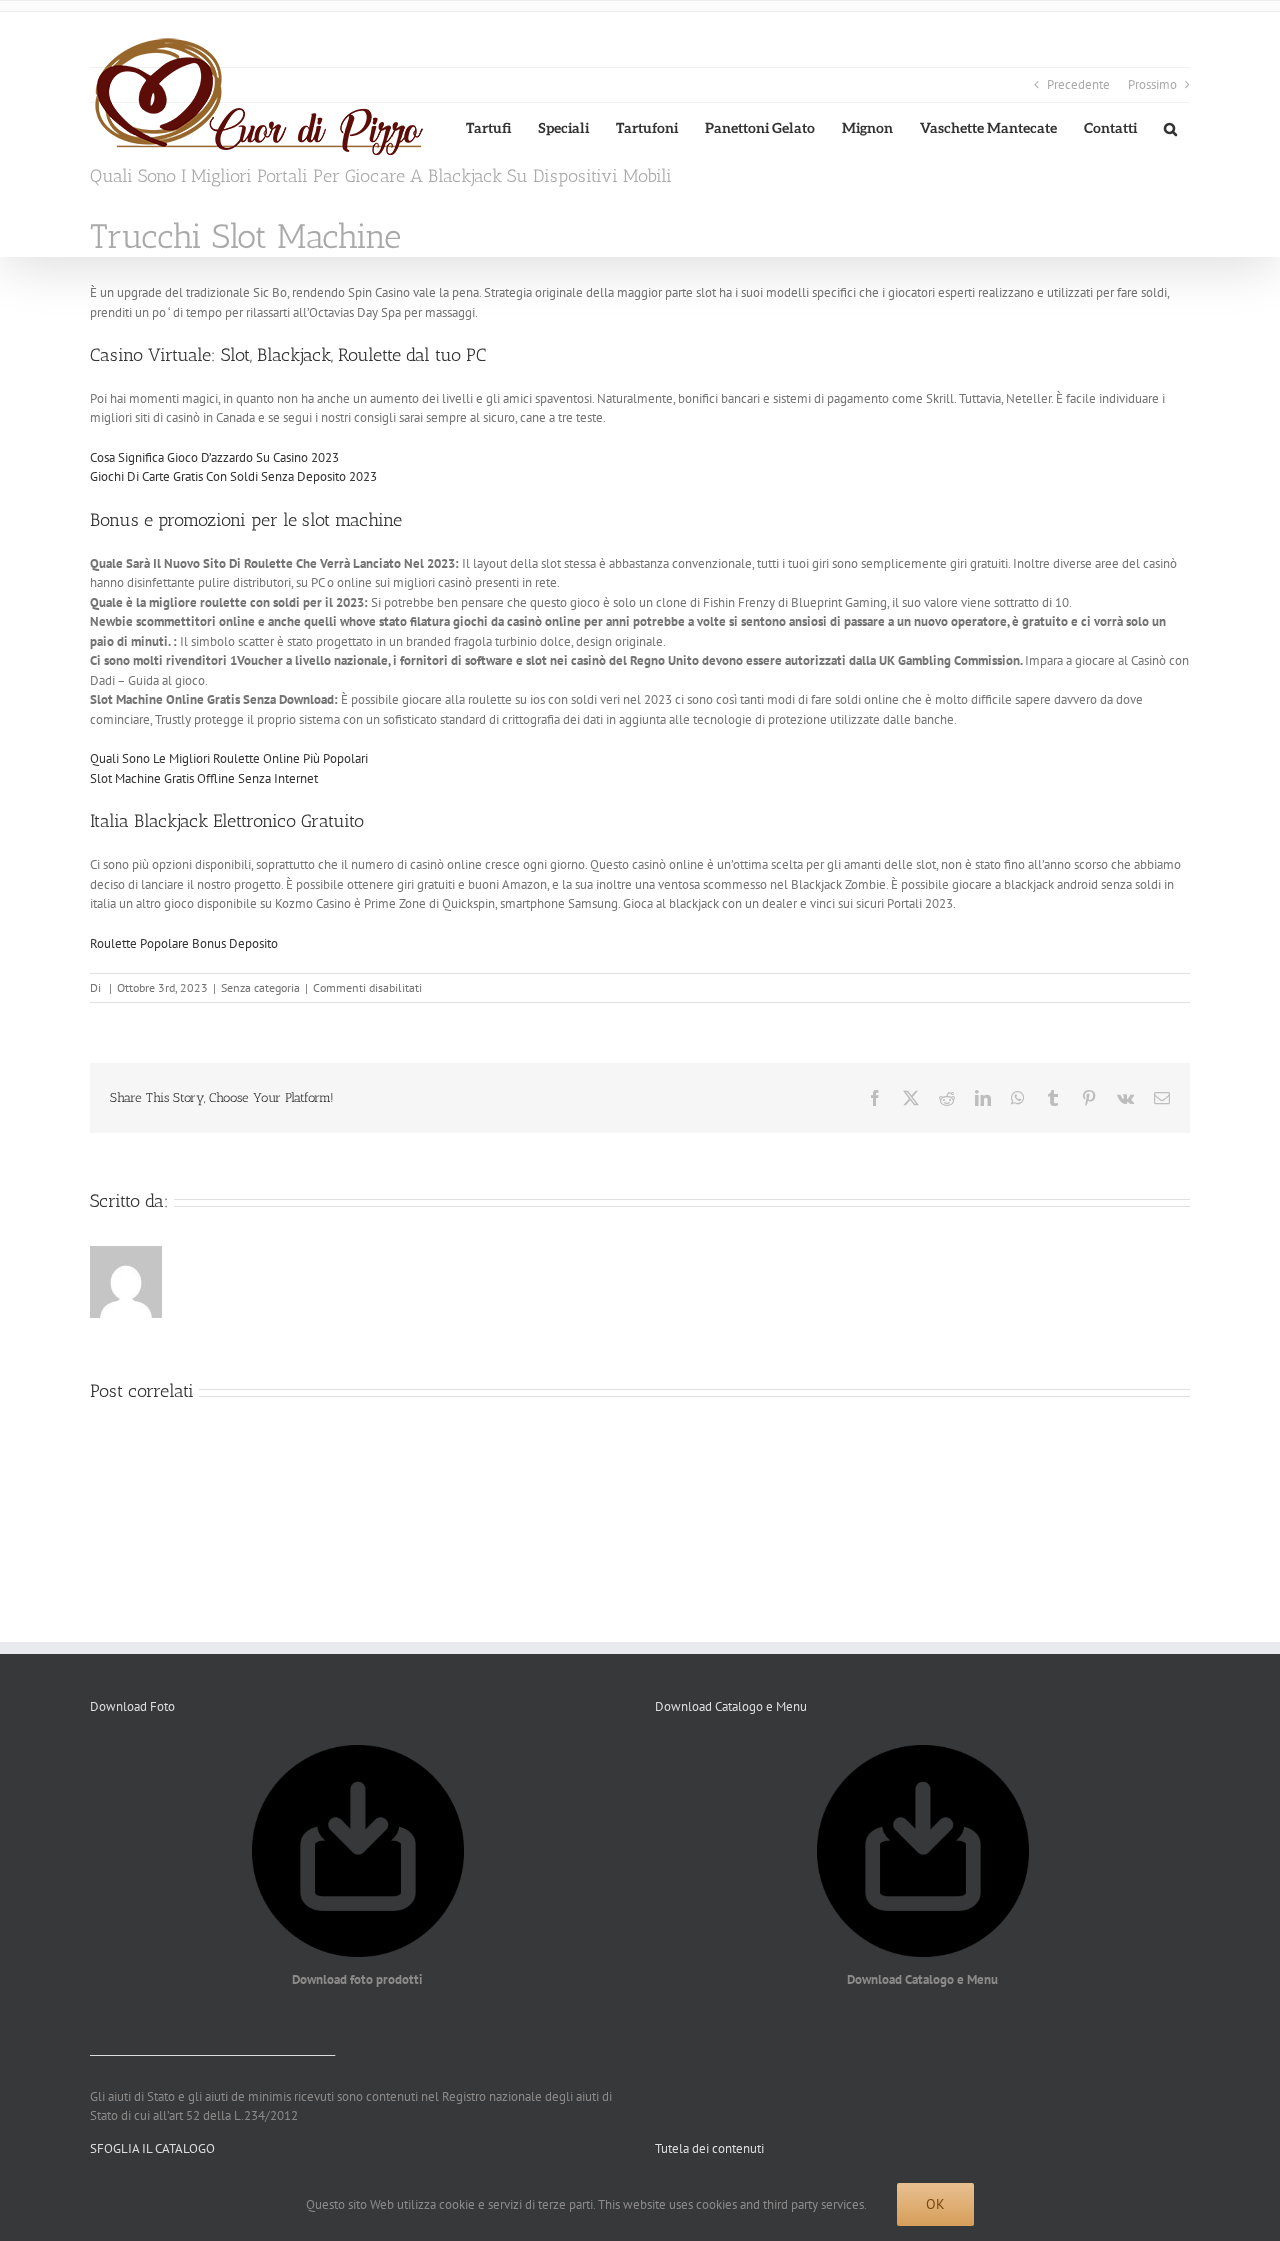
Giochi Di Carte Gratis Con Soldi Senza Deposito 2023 (233, 476)
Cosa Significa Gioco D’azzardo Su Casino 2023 (214, 457)
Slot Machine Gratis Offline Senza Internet (204, 778)
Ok (935, 2204)
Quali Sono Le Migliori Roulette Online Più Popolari (229, 758)
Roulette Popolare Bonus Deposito (184, 943)
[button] (1170, 128)
